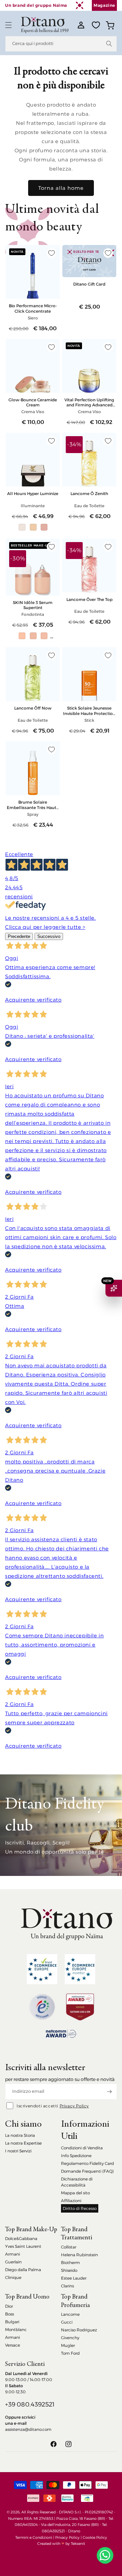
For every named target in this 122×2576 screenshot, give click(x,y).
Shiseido (69, 2270)
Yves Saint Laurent (23, 2246)
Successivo (49, 936)
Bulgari (12, 2322)
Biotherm (70, 2263)
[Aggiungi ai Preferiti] (52, 253)
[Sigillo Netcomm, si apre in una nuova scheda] (42, 2007)
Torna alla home (61, 188)
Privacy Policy (74, 2106)
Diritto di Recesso (80, 2208)
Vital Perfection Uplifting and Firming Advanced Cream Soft (89, 402)
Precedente (19, 936)
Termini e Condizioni (34, 2537)
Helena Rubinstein (79, 2255)
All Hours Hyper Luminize (33, 494)
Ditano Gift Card (89, 284)
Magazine (104, 5)
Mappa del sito (75, 2193)
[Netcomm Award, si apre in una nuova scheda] (80, 2007)
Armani (13, 2254)
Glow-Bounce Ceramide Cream (33, 402)
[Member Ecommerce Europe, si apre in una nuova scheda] (80, 1969)
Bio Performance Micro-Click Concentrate (33, 308)
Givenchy (70, 2338)
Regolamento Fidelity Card (87, 2163)
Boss (9, 2314)
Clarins (67, 2286)
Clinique (13, 2277)
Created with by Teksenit (61, 2544)
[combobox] (61, 44)
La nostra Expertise (23, 2143)
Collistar (69, 2247)
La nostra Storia (20, 2135)
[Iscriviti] (109, 2092)
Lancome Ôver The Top (89, 599)
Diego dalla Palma (23, 2270)
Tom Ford (70, 2353)
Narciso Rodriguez (79, 2330)
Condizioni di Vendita (82, 2148)
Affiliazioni (71, 2201)
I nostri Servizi (18, 2151)
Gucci (67, 2322)
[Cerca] (109, 44)
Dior (9, 2306)
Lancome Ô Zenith (89, 494)
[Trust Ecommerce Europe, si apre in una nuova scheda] (42, 1969)
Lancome (70, 2314)
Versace (13, 2345)
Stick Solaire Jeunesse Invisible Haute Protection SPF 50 (89, 711)
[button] (8, 25)
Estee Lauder (74, 2278)
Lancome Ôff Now (33, 708)
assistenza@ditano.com (28, 2429)
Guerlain (13, 2262)
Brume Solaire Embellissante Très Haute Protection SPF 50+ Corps (33, 805)
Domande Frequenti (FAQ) (87, 2171)
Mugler (68, 2345)
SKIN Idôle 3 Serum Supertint (33, 605)
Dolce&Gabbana (21, 2238)
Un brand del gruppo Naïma (36, 5)
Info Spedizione (76, 2156)
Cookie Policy (95, 2537)
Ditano (74, 2531)
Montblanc (16, 2329)
